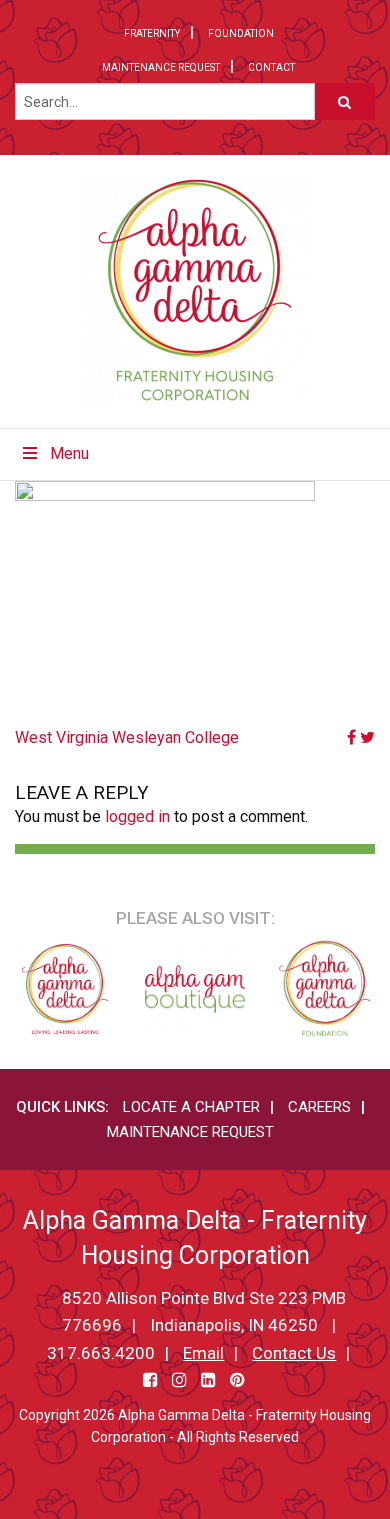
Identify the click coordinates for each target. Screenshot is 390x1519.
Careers (319, 1107)
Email (203, 1353)
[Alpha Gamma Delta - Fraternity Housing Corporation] (195, 291)
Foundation (241, 33)
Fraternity (152, 33)
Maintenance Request (161, 67)
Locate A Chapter (191, 1107)
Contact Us (294, 1353)
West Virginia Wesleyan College (127, 737)
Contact (271, 67)
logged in (137, 816)
